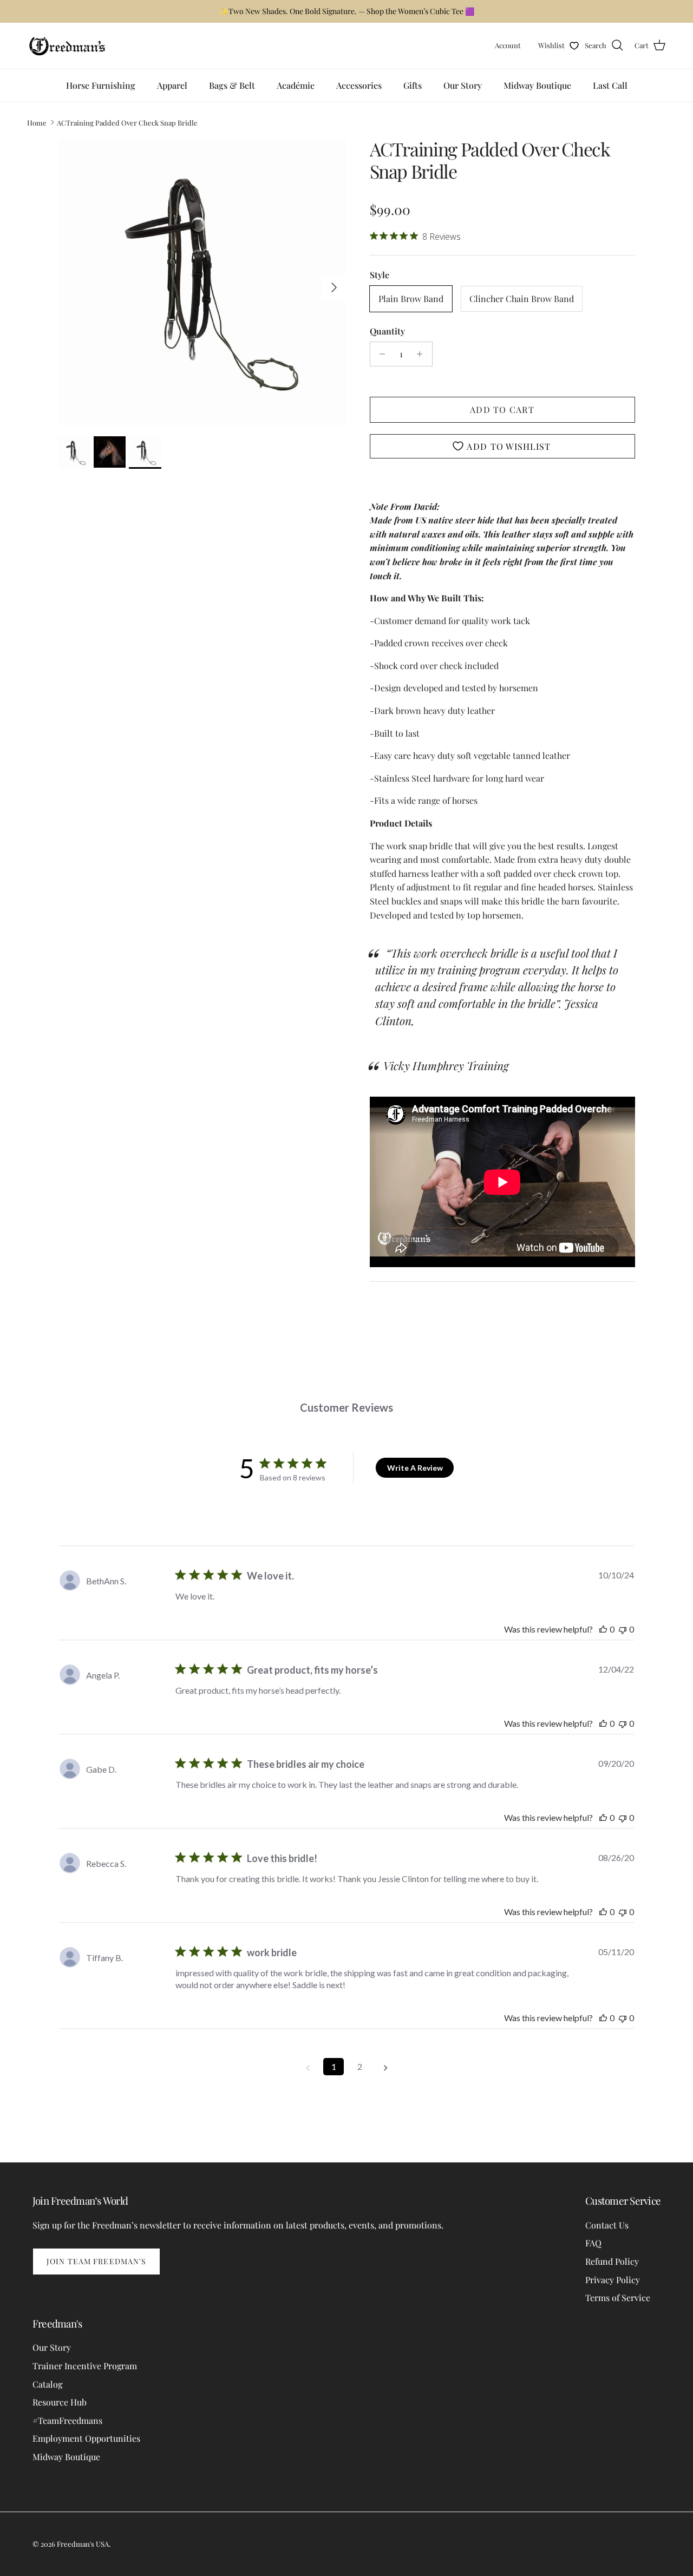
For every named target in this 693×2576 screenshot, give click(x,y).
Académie (296, 85)
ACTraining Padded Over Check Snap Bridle (127, 122)
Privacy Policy (613, 2280)
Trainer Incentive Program (85, 2366)
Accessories (359, 85)
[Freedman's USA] (68, 46)
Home (37, 122)
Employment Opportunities (86, 2438)
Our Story (463, 85)
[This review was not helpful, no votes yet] (623, 1629)
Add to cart (502, 409)
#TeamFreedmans (67, 2420)
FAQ (593, 2243)
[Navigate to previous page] (308, 2067)
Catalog (47, 2384)
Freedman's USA (83, 2544)
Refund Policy (612, 2261)
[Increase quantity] (423, 354)
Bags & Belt (232, 85)
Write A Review (415, 1468)
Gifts (413, 85)
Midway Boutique (537, 85)
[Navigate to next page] (385, 2067)
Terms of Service (618, 2298)
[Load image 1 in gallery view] (202, 282)
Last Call (610, 85)
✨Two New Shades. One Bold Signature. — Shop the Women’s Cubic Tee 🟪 (347, 11)
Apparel (172, 85)
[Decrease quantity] (380, 354)
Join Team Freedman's (96, 2261)
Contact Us (607, 2225)
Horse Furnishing (101, 85)
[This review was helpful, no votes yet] (603, 1629)
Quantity (387, 331)
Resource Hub (60, 2402)
